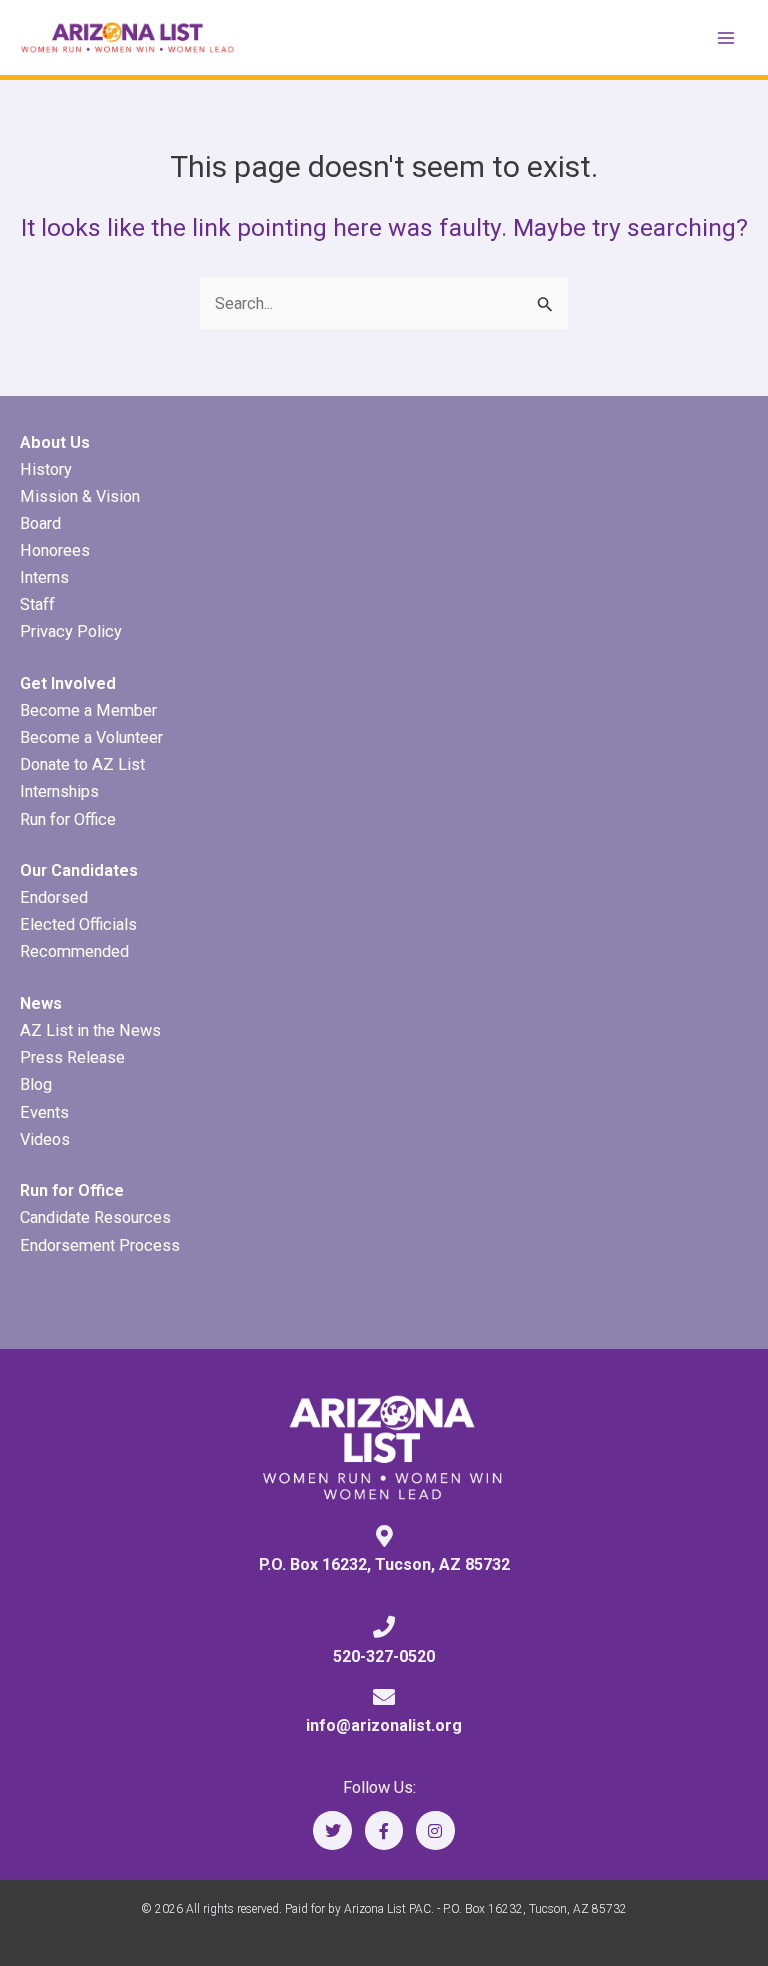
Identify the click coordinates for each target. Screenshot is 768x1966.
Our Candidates (79, 870)
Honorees (55, 550)
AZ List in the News (90, 1030)
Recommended (74, 951)
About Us (55, 442)
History (46, 469)
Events (44, 1112)
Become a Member (88, 710)
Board (40, 523)
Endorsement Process (100, 1245)
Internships (59, 791)
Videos (45, 1139)
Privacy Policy (71, 631)
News (41, 1003)
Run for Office (68, 819)
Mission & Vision (80, 496)
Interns (44, 577)
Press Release (72, 1057)
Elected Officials (78, 924)
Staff (37, 604)
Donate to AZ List (82, 764)
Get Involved (68, 683)
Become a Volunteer (91, 737)
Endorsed (54, 897)
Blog (36, 1084)
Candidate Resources (95, 1217)
